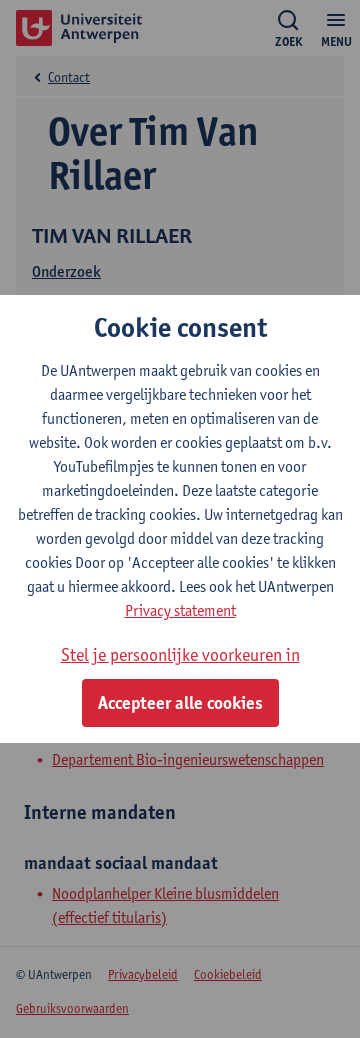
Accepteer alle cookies (180, 703)
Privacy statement (180, 610)
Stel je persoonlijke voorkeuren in (180, 654)
